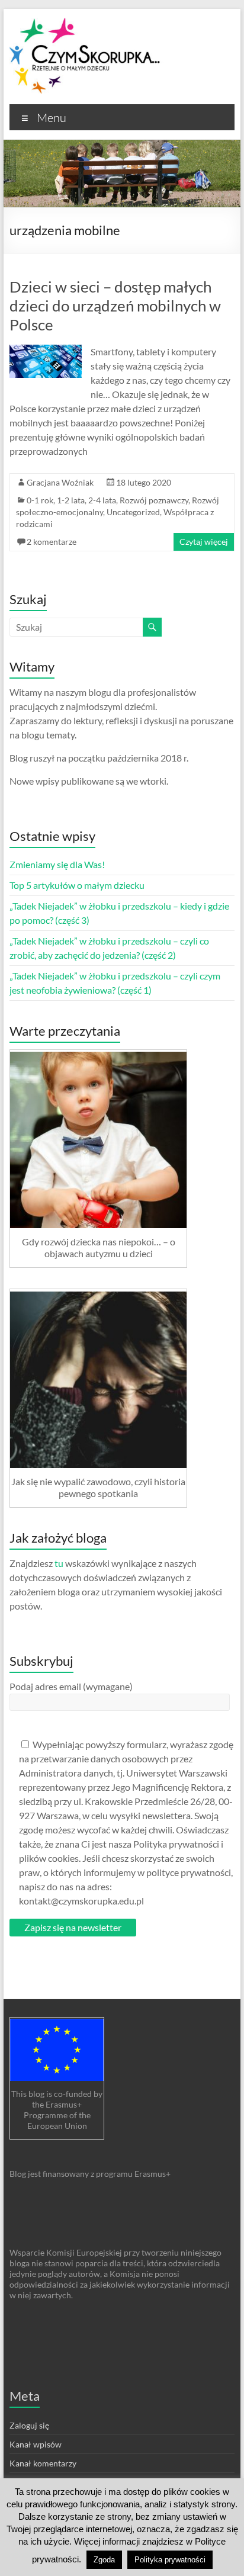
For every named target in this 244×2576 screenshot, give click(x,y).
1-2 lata (71, 500)
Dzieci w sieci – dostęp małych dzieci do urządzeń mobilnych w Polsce (115, 306)
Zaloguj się (29, 2425)
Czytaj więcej (204, 542)
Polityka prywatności (170, 2560)
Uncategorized (133, 512)
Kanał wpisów (36, 2444)
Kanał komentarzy (43, 2463)
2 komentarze (52, 542)
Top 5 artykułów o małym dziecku (77, 885)
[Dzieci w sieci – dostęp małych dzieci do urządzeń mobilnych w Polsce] (45, 350)
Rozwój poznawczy (154, 500)
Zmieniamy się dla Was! (57, 864)
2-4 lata (102, 500)
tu (59, 1563)
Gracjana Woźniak (60, 482)
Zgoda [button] (104, 2560)
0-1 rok (40, 500)
